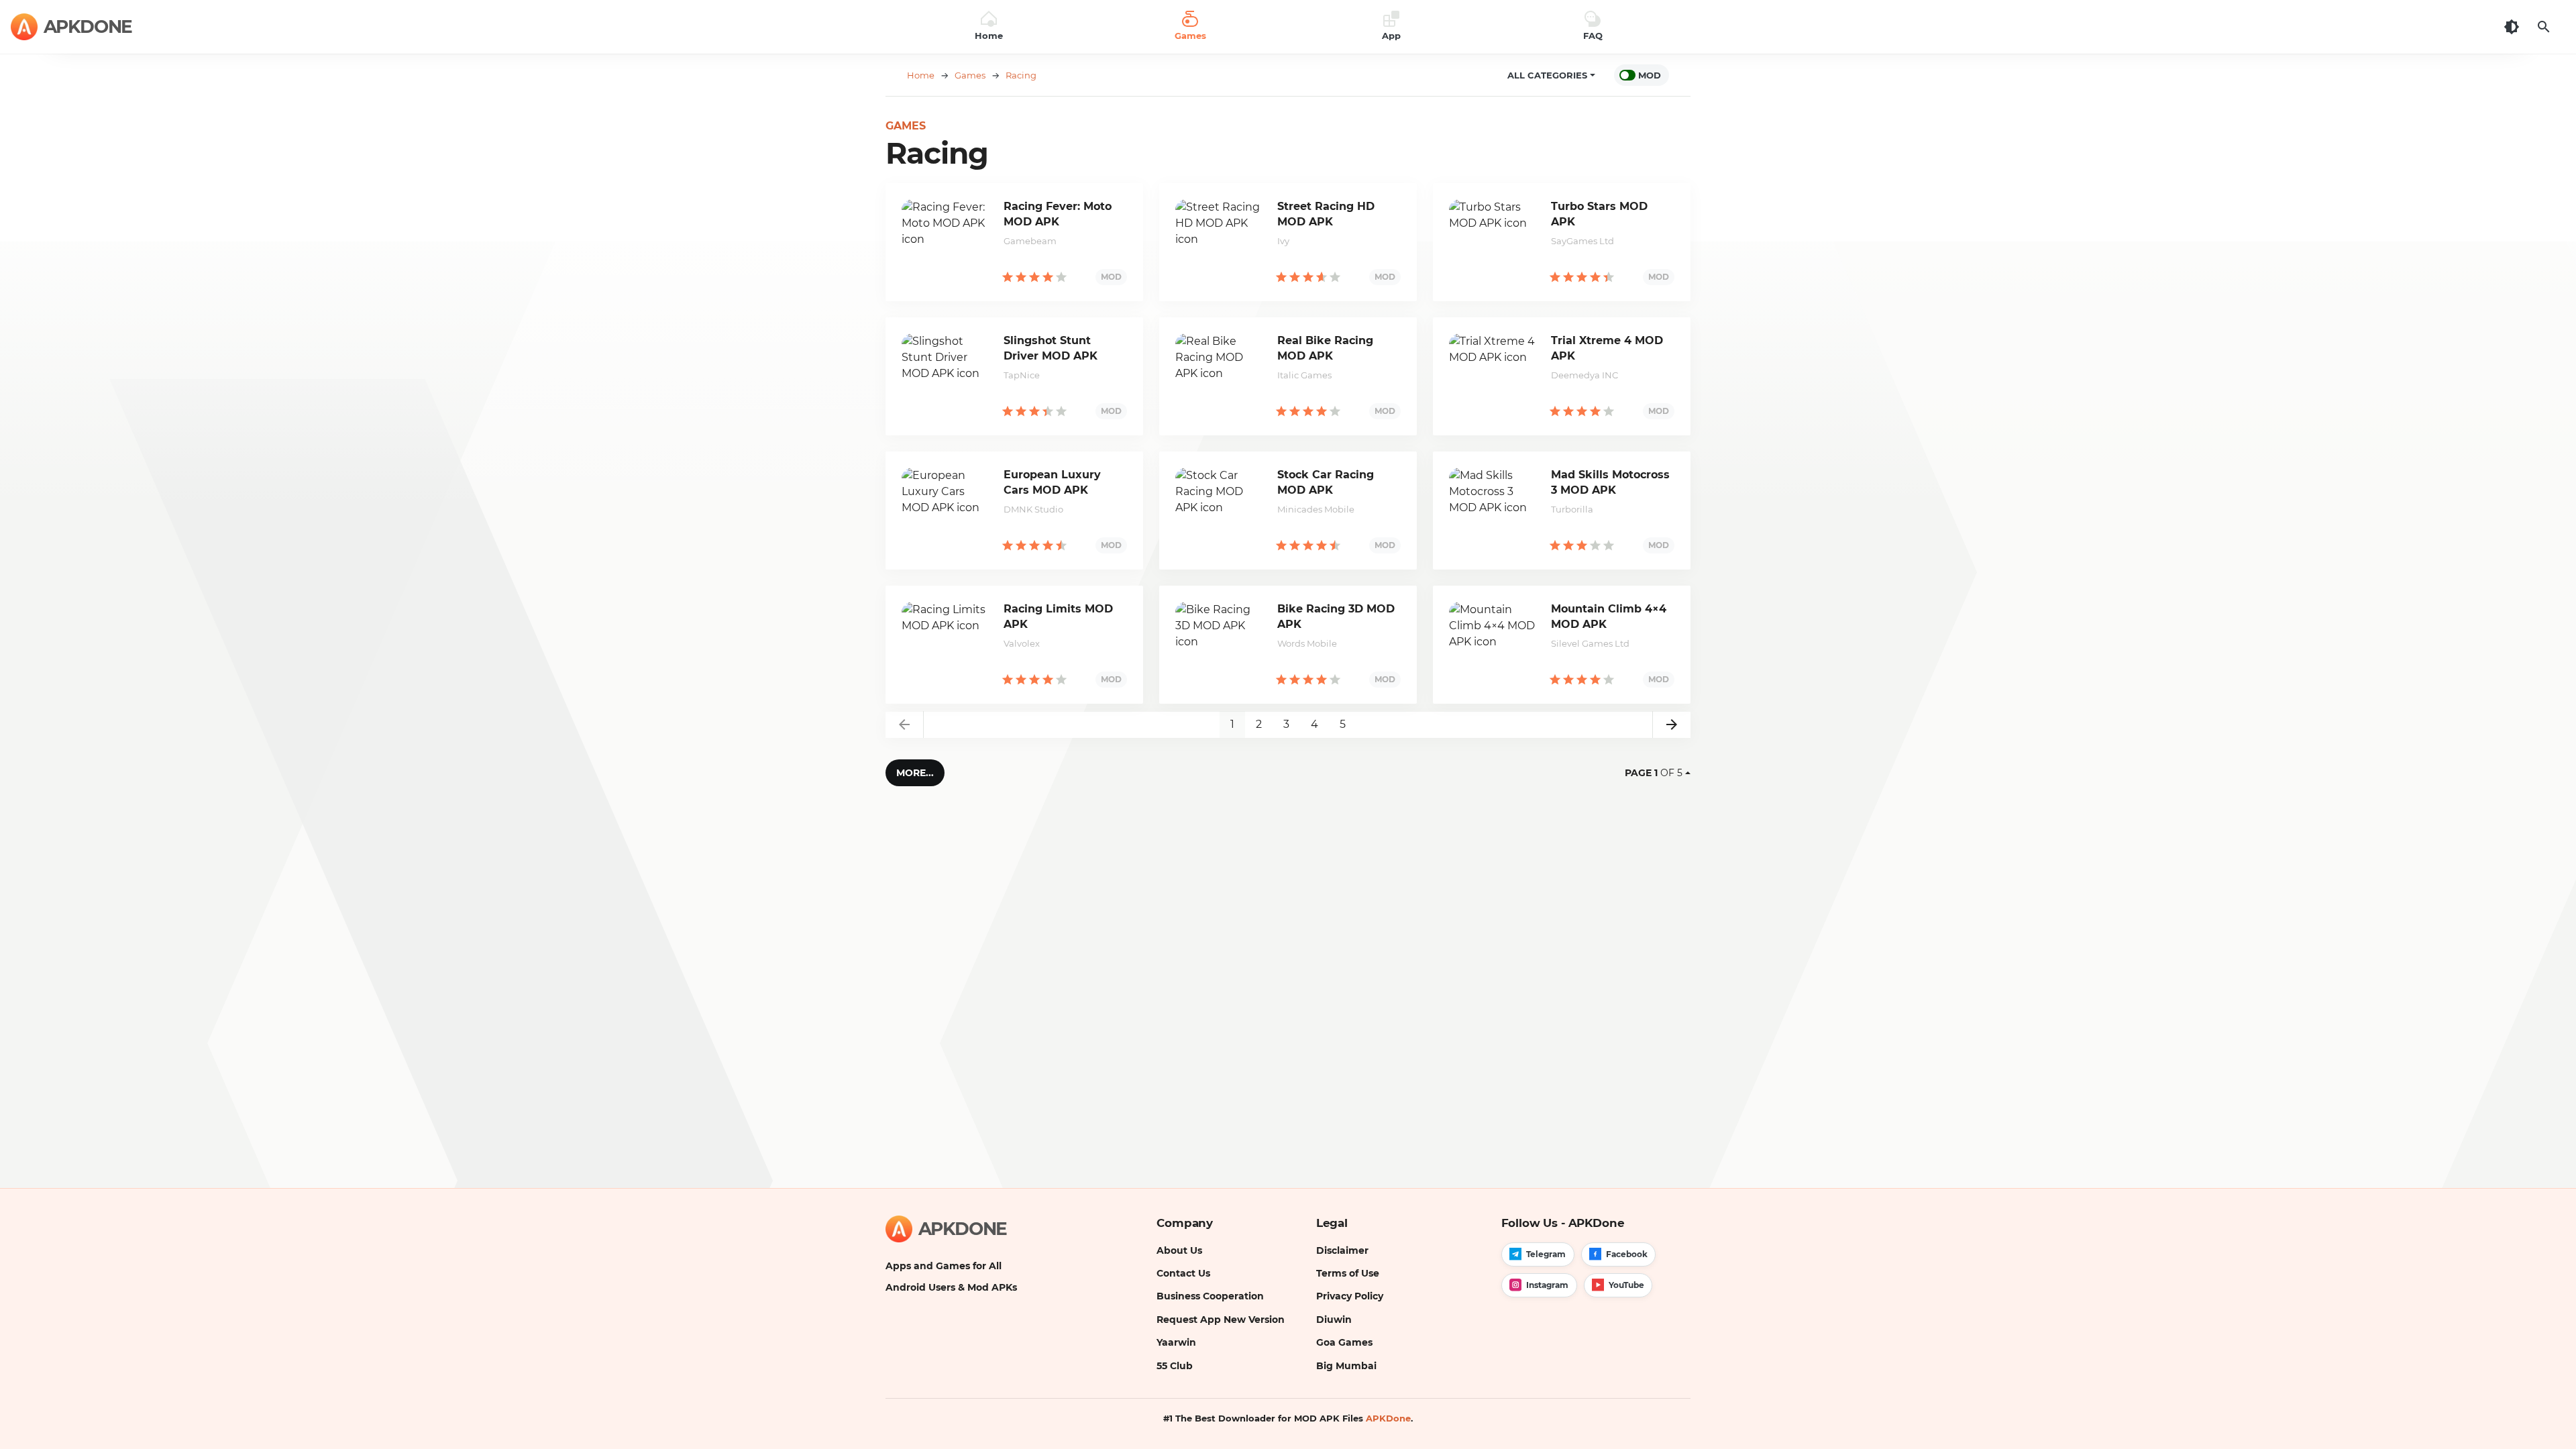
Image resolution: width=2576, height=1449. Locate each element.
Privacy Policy (1350, 1296)
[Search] (2544, 27)
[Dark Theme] (2512, 27)
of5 (1654, 773)
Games (906, 126)
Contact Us (1183, 1273)
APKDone (1388, 1418)
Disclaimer (1342, 1250)
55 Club (1175, 1366)
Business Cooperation (1210, 1296)
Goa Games (1344, 1342)
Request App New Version (1221, 1320)
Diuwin (1334, 1320)
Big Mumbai (1346, 1366)
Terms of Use (1348, 1273)
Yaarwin (1176, 1342)
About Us (1179, 1250)
